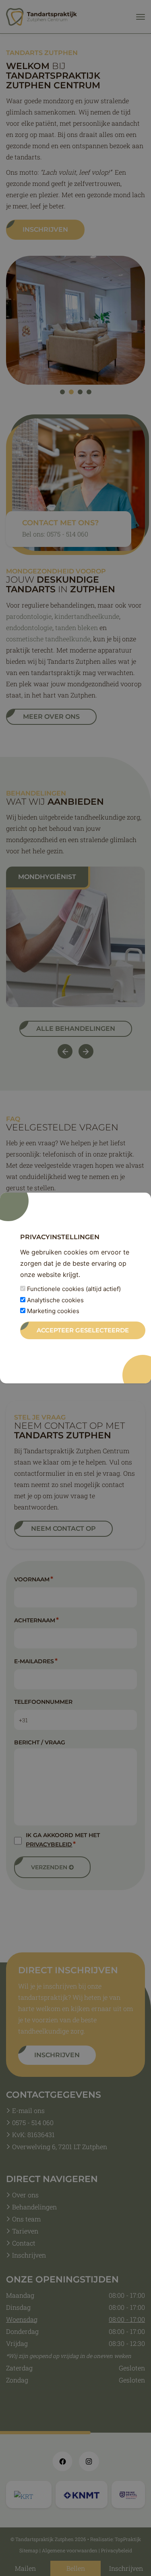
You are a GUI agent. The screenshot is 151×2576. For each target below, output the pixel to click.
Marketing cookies (52, 1311)
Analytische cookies (55, 1300)
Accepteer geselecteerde (83, 1330)
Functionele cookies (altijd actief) (73, 1289)
